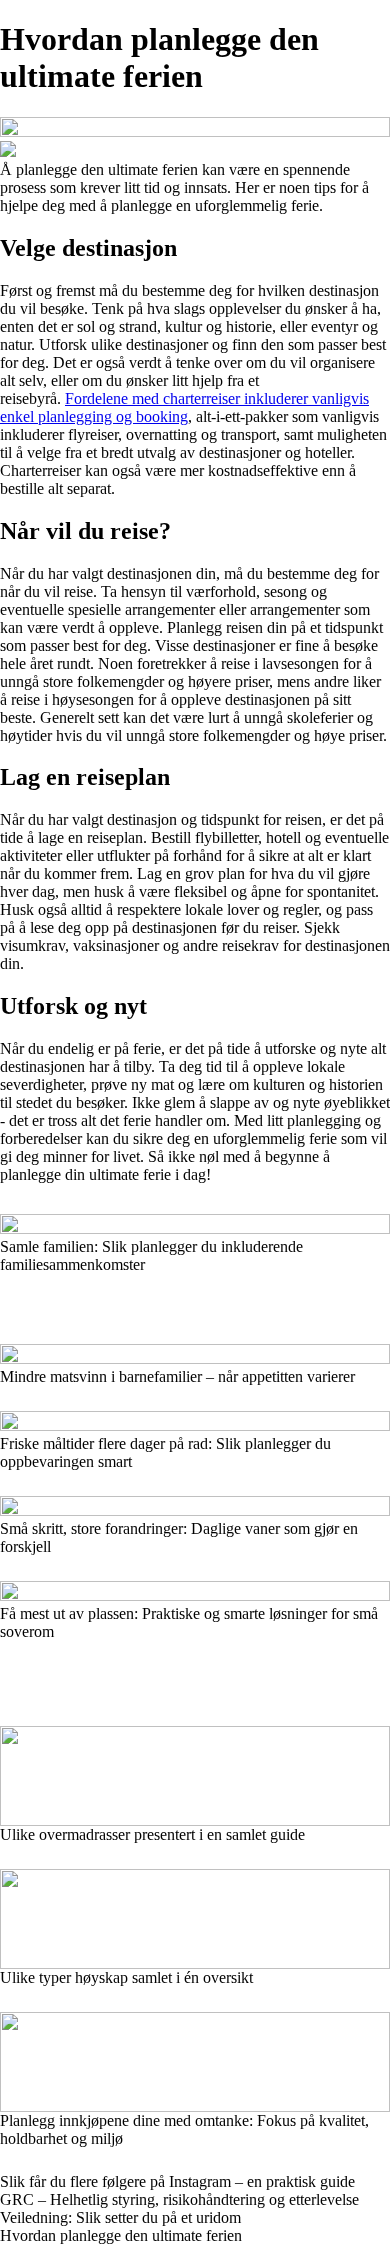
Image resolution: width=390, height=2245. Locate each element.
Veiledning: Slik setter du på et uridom (120, 2217)
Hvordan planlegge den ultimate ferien (121, 2235)
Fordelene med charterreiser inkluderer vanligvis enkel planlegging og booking (184, 407)
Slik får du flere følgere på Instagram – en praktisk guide (177, 2181)
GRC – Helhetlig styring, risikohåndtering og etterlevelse (179, 2199)
